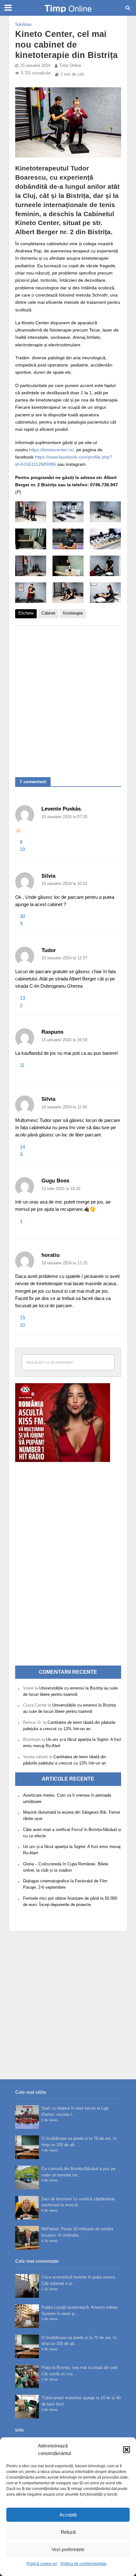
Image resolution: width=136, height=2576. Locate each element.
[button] (127, 2450)
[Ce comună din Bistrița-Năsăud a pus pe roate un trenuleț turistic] (27, 2177)
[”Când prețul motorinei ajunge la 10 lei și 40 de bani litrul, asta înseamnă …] (27, 2407)
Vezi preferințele (68, 2549)
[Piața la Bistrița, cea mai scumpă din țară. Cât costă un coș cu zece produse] (27, 2376)
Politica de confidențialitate (83, 2564)
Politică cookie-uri (42, 2564)
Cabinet (48, 613)
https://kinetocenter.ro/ (51, 450)
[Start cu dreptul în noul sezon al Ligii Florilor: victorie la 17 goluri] (27, 2117)
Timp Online (70, 66)
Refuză (68, 2532)
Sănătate (23, 25)
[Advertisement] (68, 698)
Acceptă (68, 2515)
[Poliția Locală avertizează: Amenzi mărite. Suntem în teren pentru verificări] (27, 2316)
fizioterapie (73, 613)
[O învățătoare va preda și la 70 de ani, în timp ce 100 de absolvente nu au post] (27, 2147)
